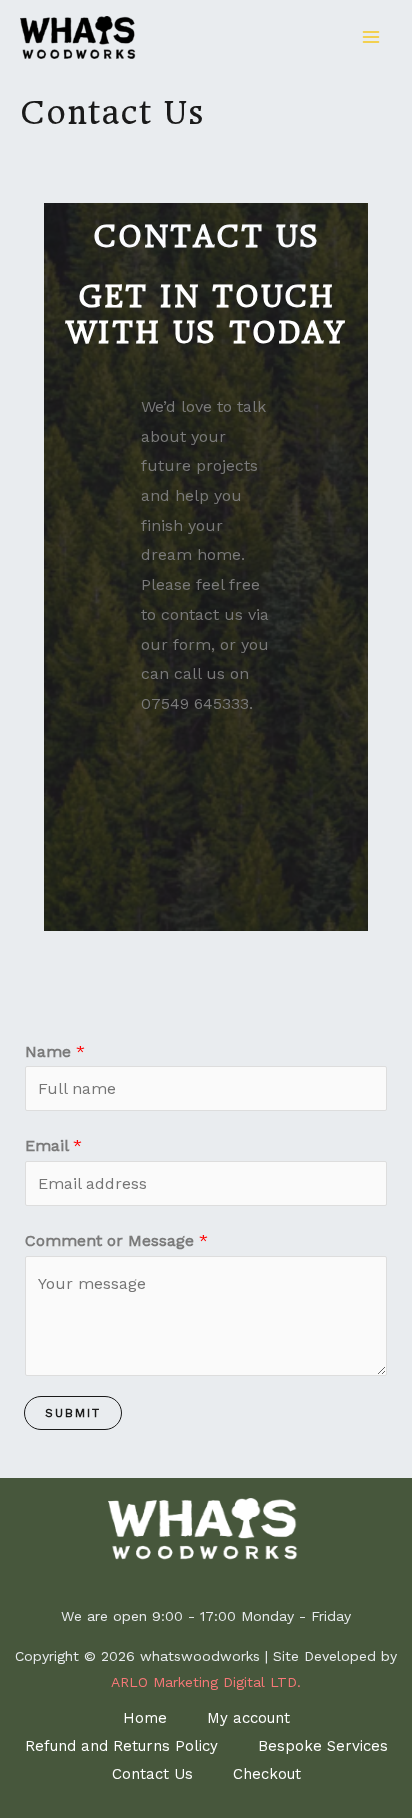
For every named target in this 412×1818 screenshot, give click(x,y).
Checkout (267, 1774)
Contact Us (152, 1774)
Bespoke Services (323, 1746)
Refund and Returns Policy (121, 1746)
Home (145, 1718)
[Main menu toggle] (371, 37)
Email (53, 1145)
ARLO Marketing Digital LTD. (206, 1682)
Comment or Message (116, 1240)
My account (248, 1718)
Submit (73, 1413)
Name (55, 1051)
